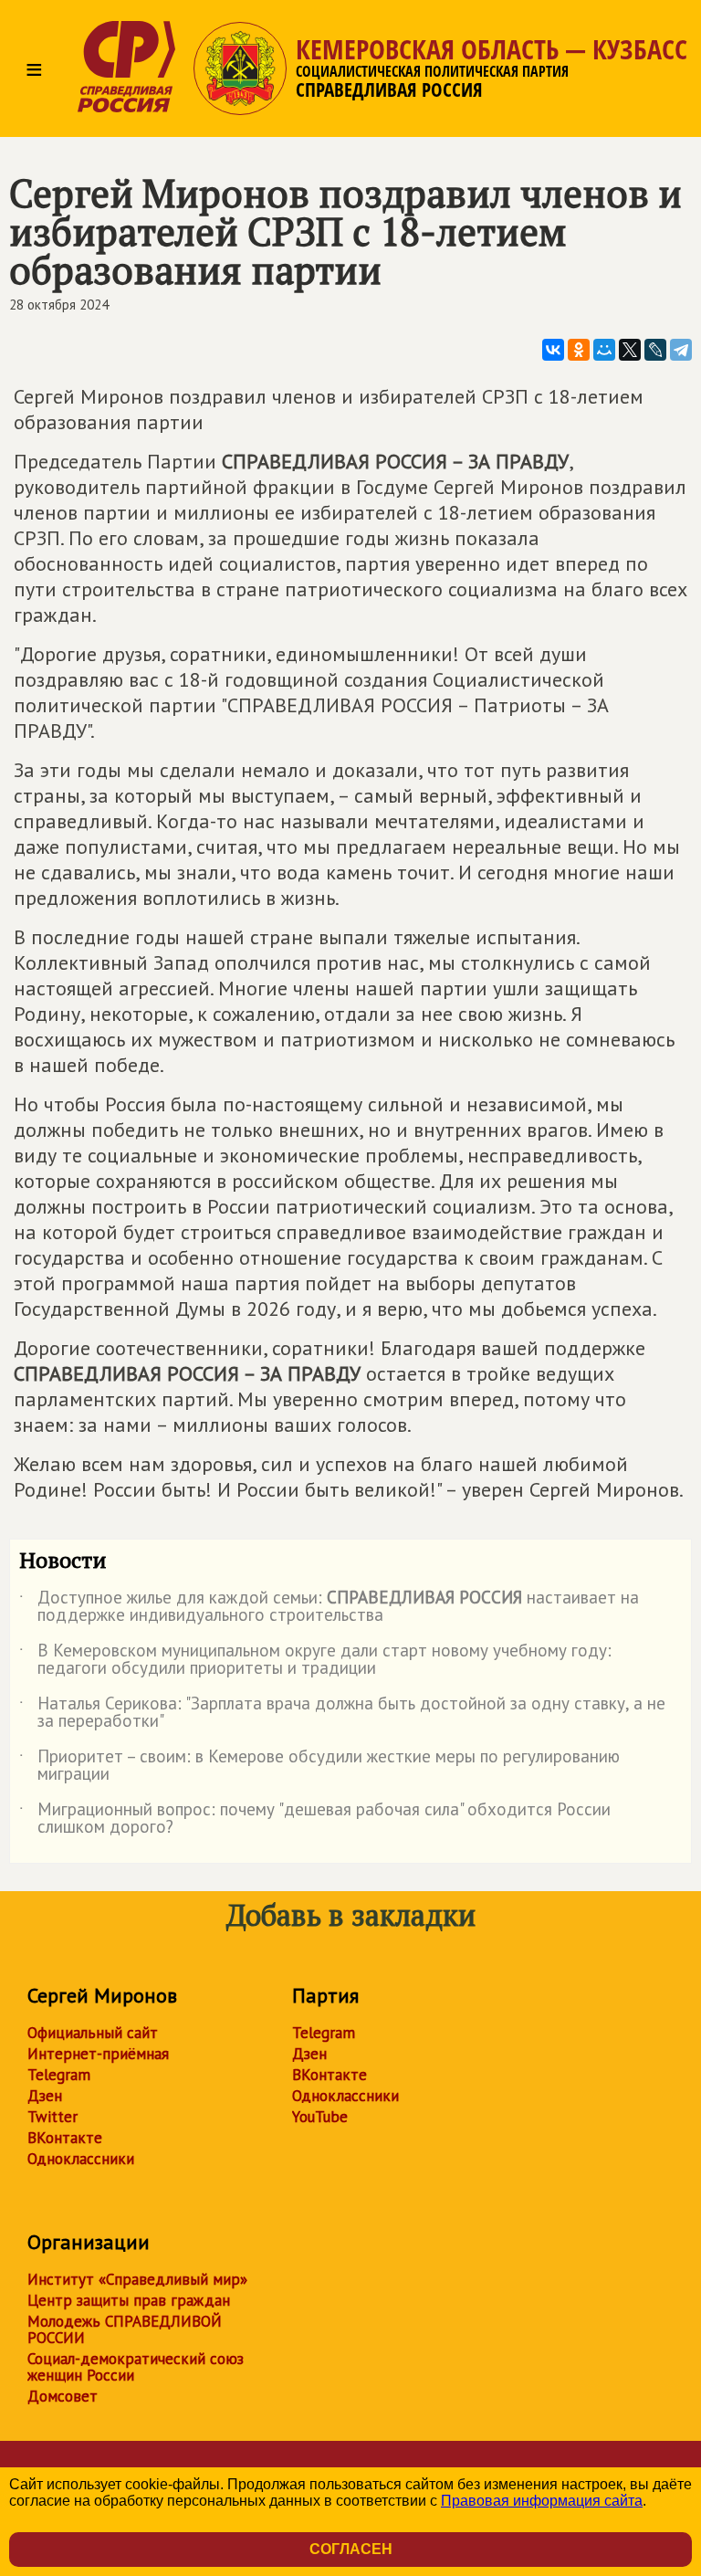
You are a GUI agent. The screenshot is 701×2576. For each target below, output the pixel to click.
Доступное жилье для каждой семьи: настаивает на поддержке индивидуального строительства (329, 1607)
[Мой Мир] (604, 350)
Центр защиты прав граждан (129, 2300)
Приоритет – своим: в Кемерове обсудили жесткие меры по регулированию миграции (319, 1766)
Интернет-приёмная (98, 2054)
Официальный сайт (93, 2033)
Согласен (351, 2549)
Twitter (52, 2117)
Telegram (59, 2075)
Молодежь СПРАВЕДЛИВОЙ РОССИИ (125, 2329)
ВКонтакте (65, 2138)
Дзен (45, 2096)
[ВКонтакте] (553, 350)
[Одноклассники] (579, 350)
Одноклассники (81, 2159)
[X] (630, 350)
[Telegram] (681, 350)
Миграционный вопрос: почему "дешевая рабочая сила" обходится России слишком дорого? (315, 1819)
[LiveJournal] (655, 350)
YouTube (320, 2117)
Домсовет (63, 2396)
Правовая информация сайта (542, 2501)
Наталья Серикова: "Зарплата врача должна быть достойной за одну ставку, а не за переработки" (342, 1713)
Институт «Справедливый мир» (137, 2279)
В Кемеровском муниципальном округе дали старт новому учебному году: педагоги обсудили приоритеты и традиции (315, 1660)
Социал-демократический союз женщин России (136, 2367)
